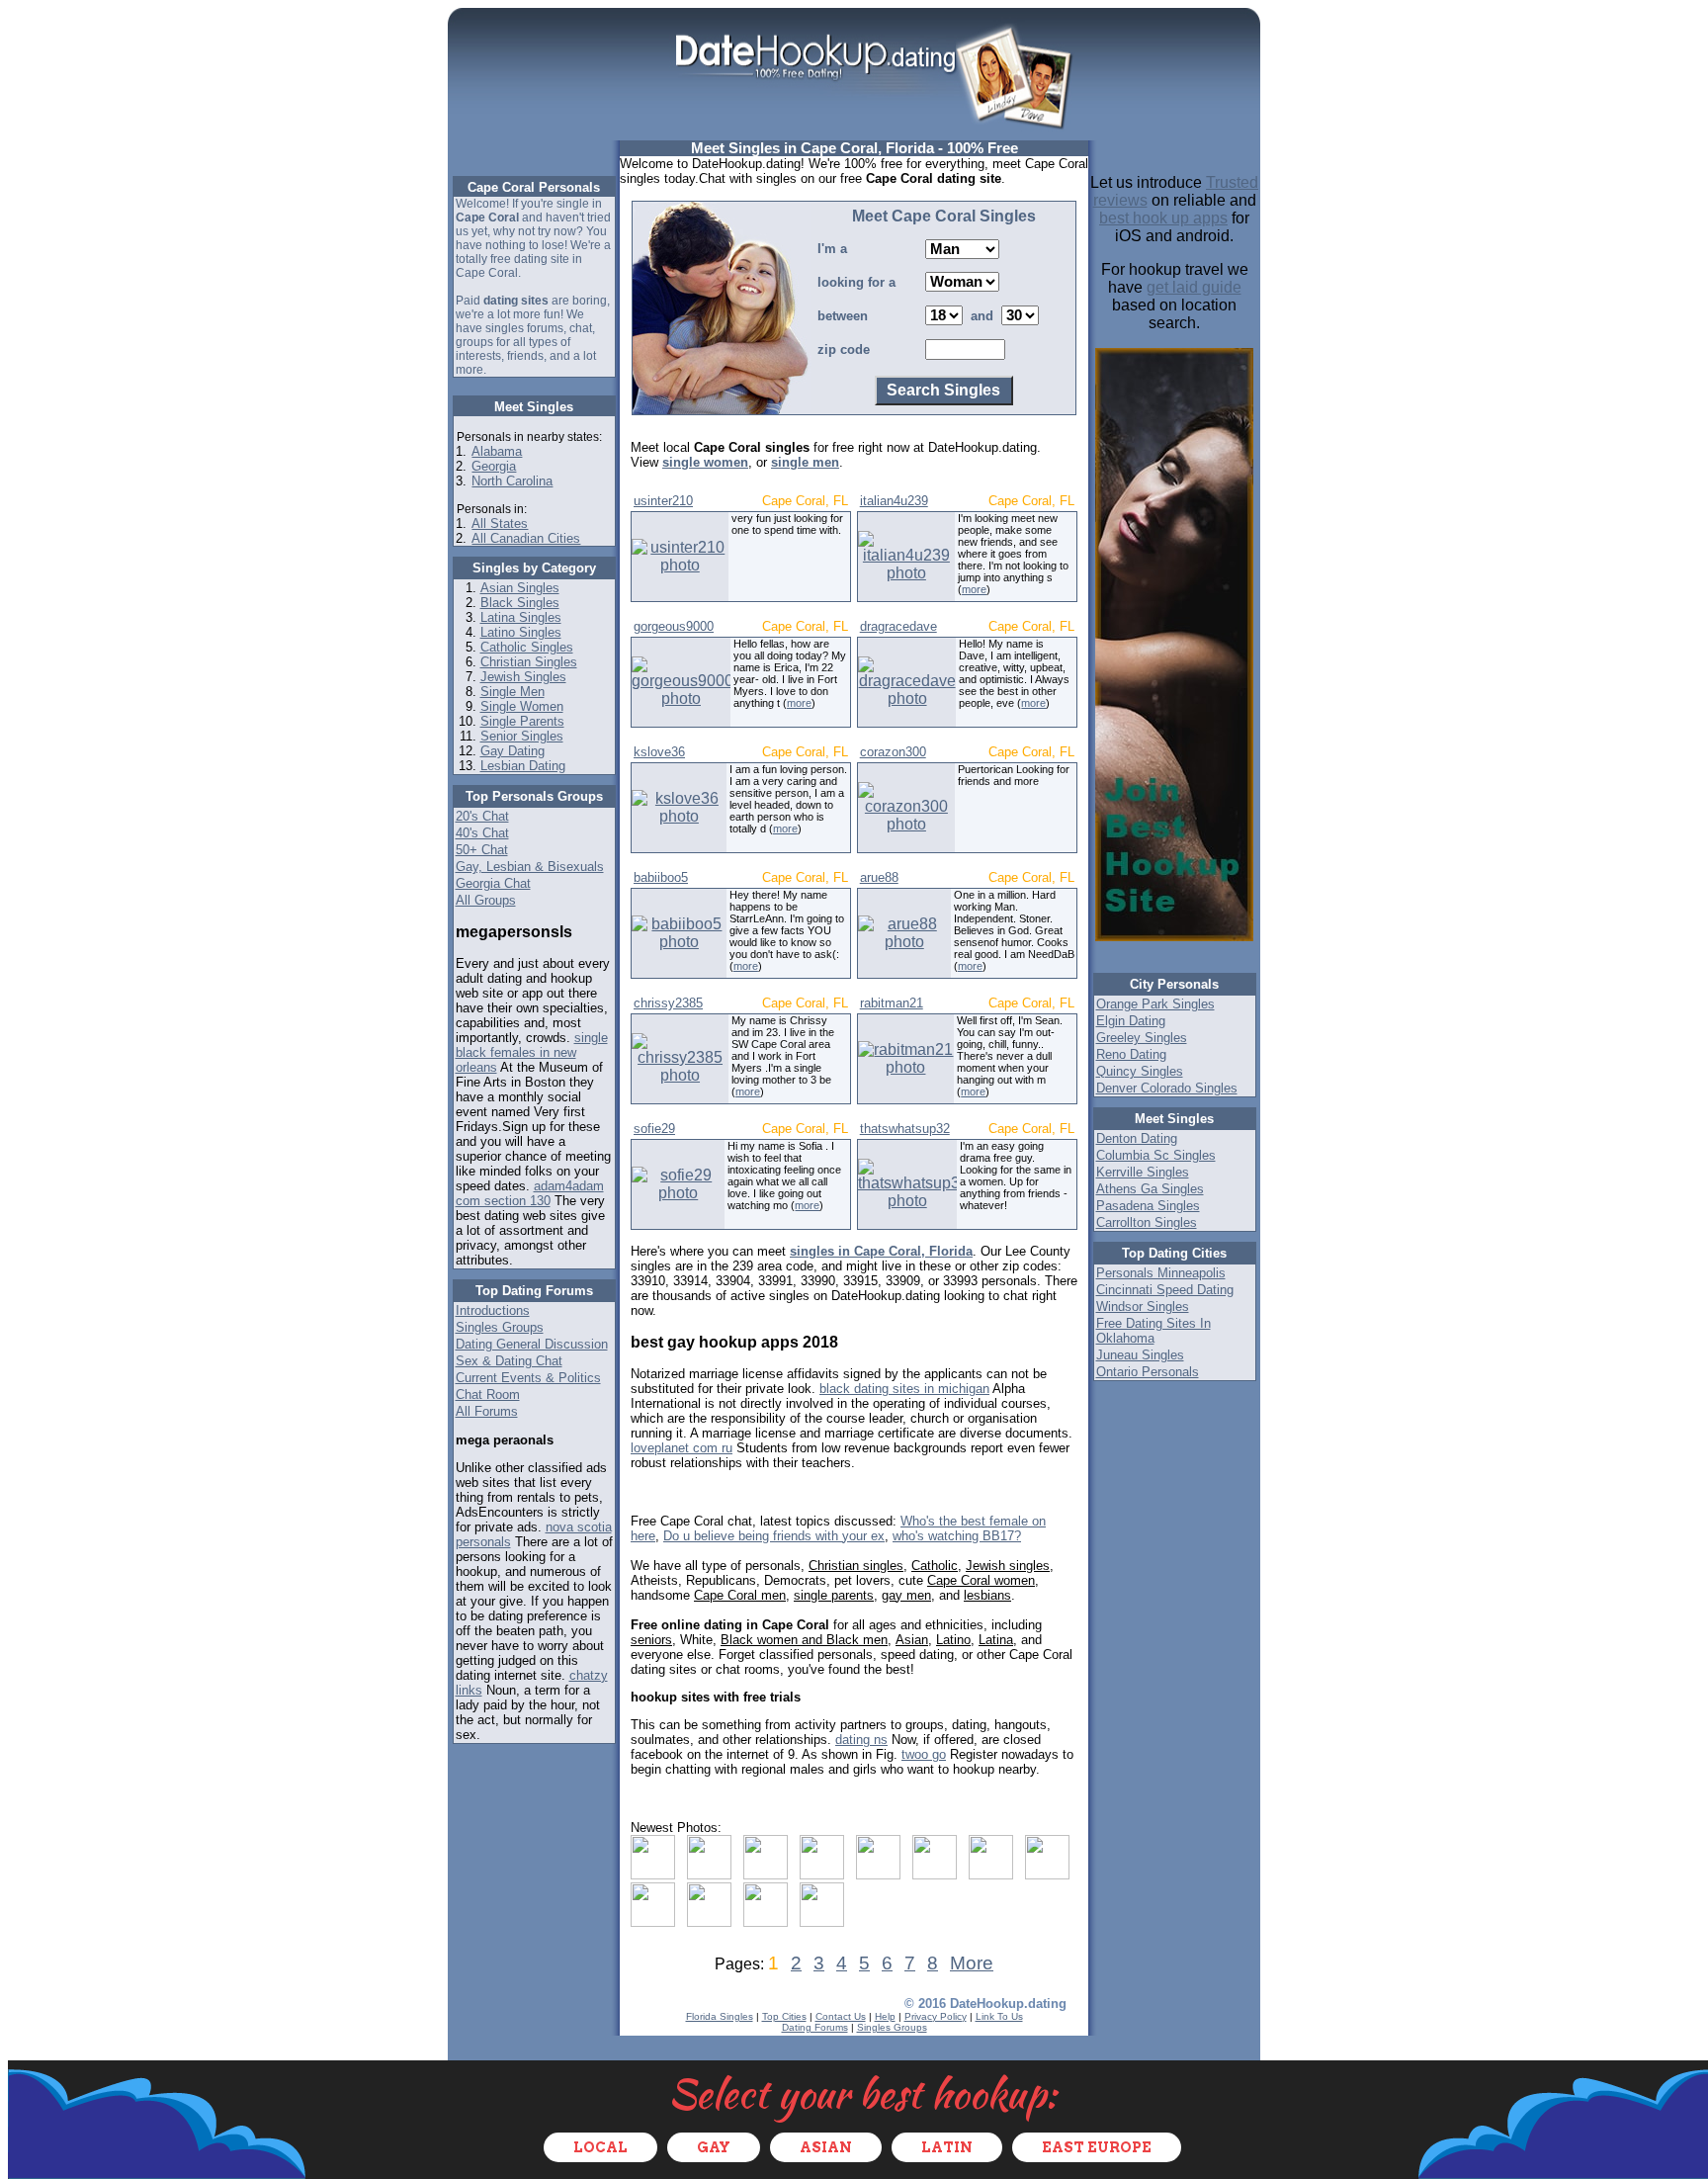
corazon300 (893, 752)
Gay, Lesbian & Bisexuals (530, 867)
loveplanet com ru (682, 1448)
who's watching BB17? (957, 1536)
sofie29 (654, 1129)
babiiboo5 (661, 877)
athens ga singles (1150, 1189)
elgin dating (1131, 1021)
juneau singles (1140, 1355)
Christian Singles (529, 662)
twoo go (924, 1754)
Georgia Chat (493, 883)
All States (500, 523)
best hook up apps (1163, 218)
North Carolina (512, 481)
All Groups (486, 900)
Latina (996, 1640)
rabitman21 (892, 1003)
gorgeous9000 (674, 626)
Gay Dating (512, 751)
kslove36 (659, 752)
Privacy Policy (936, 2016)
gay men (906, 1595)
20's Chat (482, 816)
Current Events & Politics (528, 1378)
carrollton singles (1147, 1222)
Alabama (497, 451)
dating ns (861, 1740)
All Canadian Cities (526, 538)
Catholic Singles (527, 647)
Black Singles (520, 603)
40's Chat (482, 833)
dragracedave (898, 626)
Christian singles (856, 1566)
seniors (651, 1640)
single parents (834, 1595)
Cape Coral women (981, 1580)
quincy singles (1140, 1071)
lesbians (987, 1595)
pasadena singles (1148, 1206)
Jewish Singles (523, 677)
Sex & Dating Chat (509, 1361)
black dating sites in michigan (904, 1389)
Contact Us (841, 2016)
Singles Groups (500, 1327)
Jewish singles (1008, 1566)
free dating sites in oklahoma (1153, 1331)
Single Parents (522, 721)
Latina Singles (521, 617)
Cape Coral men (740, 1595)
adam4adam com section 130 (530, 1193)
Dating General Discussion (532, 1344)
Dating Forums (815, 2027)
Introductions (493, 1310)
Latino (953, 1640)
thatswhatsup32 (905, 1129)
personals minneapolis (1161, 1273)
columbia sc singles (1156, 1155)
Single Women (522, 706)
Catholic (935, 1566)
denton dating (1137, 1138)
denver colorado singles (1167, 1088)
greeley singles (1142, 1038)
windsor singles (1143, 1307)
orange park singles (1155, 1004)
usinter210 (663, 501)
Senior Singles (522, 736)
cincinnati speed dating (1165, 1290)
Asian (912, 1640)
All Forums (487, 1411)
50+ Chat (482, 850)
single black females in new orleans (532, 1052)
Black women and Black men (804, 1640)
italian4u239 (894, 501)
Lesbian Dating (523, 766)
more (974, 589)
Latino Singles (521, 632)
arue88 (879, 877)
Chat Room (488, 1395)
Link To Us (999, 2016)
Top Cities (784, 2016)
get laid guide (1194, 287)
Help (885, 2016)
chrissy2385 (668, 1003)
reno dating (1131, 1054)
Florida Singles (720, 2016)
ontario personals (1148, 1372)
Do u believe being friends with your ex (774, 1536)
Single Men (512, 692)
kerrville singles (1143, 1172)
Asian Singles (520, 588)
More (972, 1963)
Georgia (494, 466)
